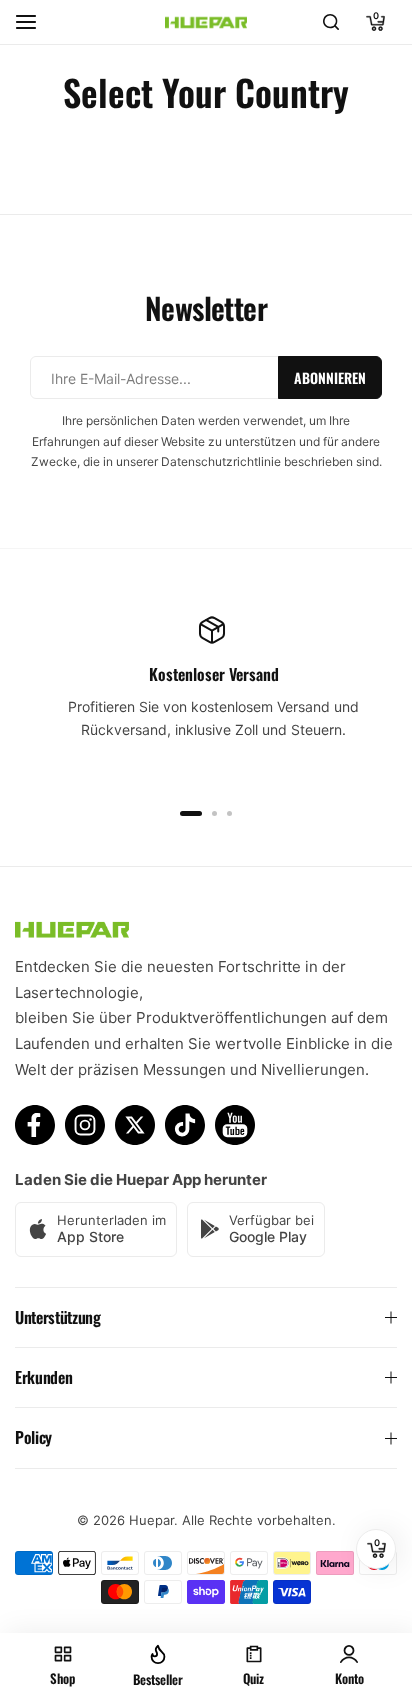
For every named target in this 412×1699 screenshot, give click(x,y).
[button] (191, 813)
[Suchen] (331, 22)
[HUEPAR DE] (206, 22)
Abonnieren (330, 377)
